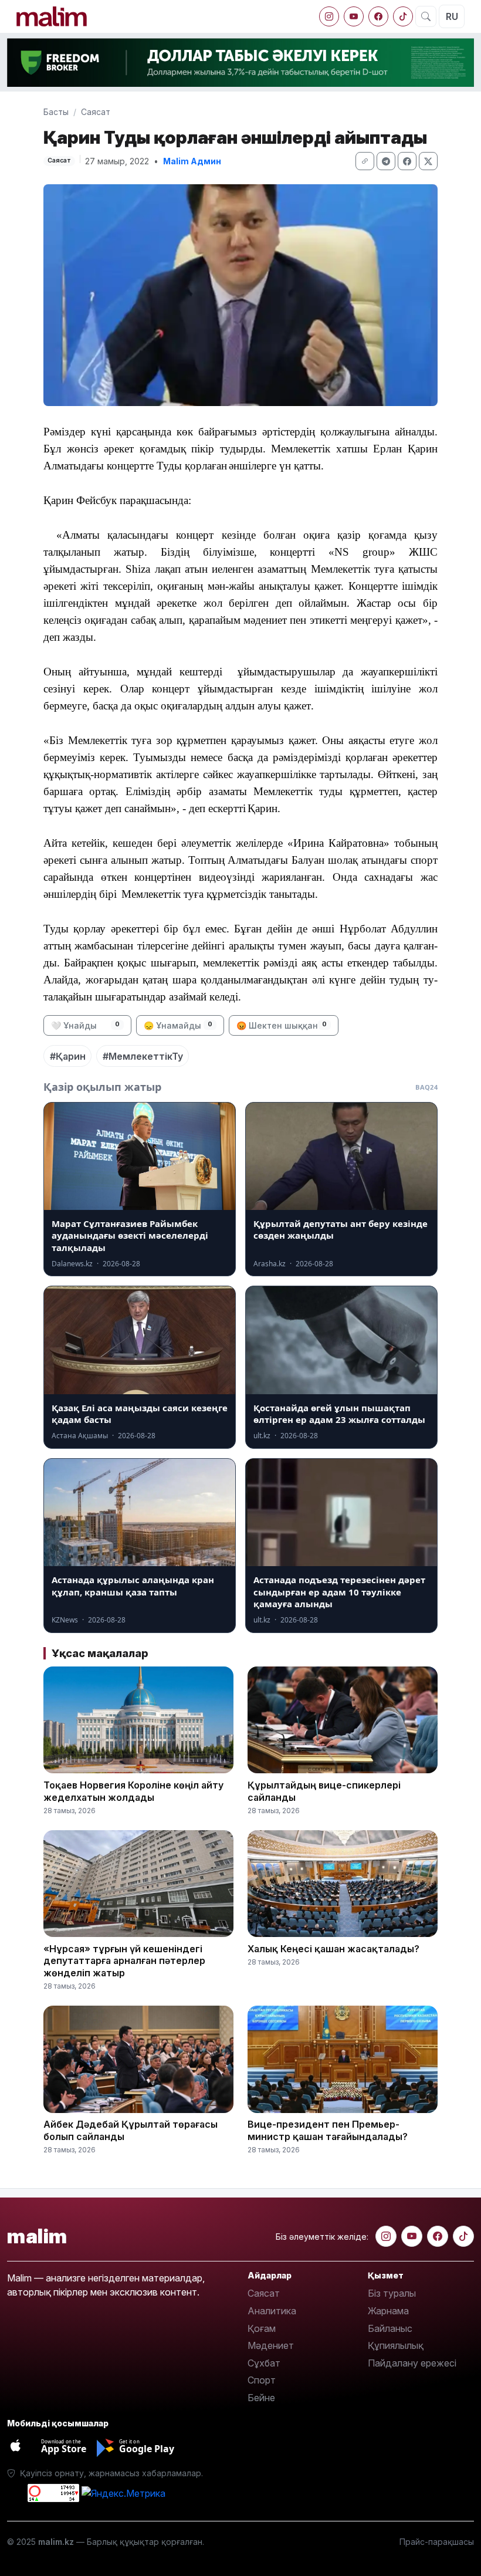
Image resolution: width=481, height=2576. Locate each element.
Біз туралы (392, 2293)
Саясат (96, 112)
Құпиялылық (396, 2345)
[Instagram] (329, 16)
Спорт (262, 2380)
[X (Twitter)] (428, 161)
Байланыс (390, 2328)
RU (452, 16)
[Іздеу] (426, 16)
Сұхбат (264, 2363)
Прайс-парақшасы (437, 2542)
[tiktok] (403, 16)
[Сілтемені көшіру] (365, 161)
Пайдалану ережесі (412, 2363)
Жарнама (388, 2311)
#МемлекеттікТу (143, 1056)
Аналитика (272, 2311)
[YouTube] (354, 16)
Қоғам (262, 2328)
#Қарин (68, 1056)
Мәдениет (271, 2345)
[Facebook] (378, 16)
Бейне (261, 2398)
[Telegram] (386, 161)
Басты (56, 112)
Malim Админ (192, 161)
